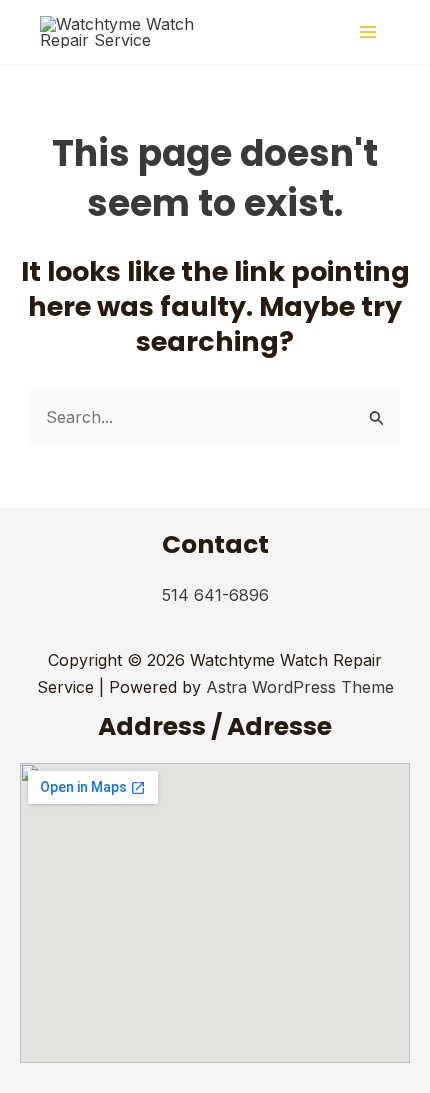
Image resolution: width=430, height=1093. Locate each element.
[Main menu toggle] (368, 32)
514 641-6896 (215, 595)
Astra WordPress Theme (300, 687)
